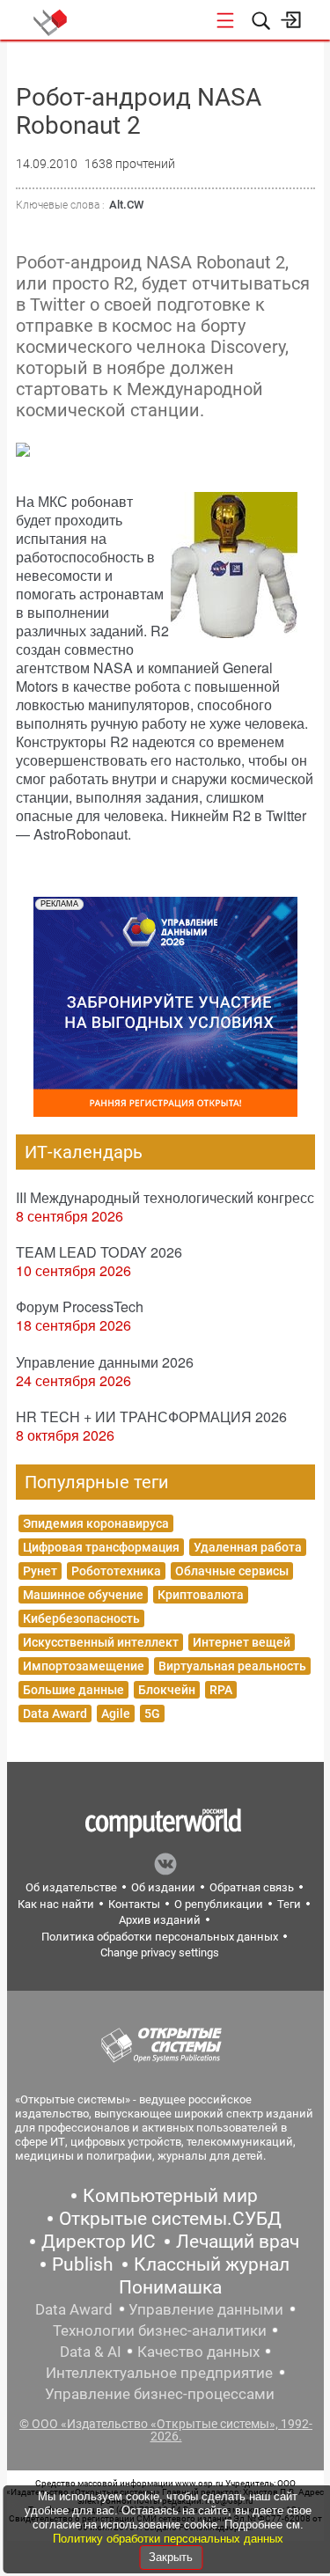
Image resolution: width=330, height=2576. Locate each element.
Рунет (40, 1571)
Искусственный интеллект (101, 1642)
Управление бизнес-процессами (160, 2394)
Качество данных (198, 2352)
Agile (116, 1714)
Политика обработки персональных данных (160, 1937)
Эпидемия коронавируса (96, 1523)
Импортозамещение (84, 1666)
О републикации (219, 1904)
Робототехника (116, 1571)
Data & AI (91, 2352)
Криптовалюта (201, 1595)
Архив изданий (160, 1920)
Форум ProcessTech (80, 1306)
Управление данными (206, 2309)
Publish (83, 2264)
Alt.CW (126, 205)
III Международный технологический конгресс (165, 1197)
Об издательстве (71, 1887)
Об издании (163, 1887)
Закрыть (171, 2557)
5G (152, 1714)
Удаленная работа (248, 1547)
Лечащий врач (238, 2242)
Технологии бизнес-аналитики (160, 2330)
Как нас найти (56, 1904)
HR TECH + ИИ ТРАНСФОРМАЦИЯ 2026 (151, 1416)
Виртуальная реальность (232, 1666)
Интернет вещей (242, 1642)
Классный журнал (212, 2264)
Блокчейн (167, 1690)
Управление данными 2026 (105, 1362)
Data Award (55, 1714)
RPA (221, 1690)
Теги (289, 1904)
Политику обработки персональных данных (168, 2539)
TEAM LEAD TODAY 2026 (99, 1252)
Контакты (134, 1904)
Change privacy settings (160, 1952)
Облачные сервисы (232, 1571)
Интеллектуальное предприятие (159, 2373)
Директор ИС (99, 2242)
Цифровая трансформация (101, 1547)
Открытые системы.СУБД (170, 2219)
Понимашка (170, 2287)
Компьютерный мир (170, 2196)
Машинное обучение (83, 1595)
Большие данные (73, 1690)
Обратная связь (252, 1887)
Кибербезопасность (81, 1618)
